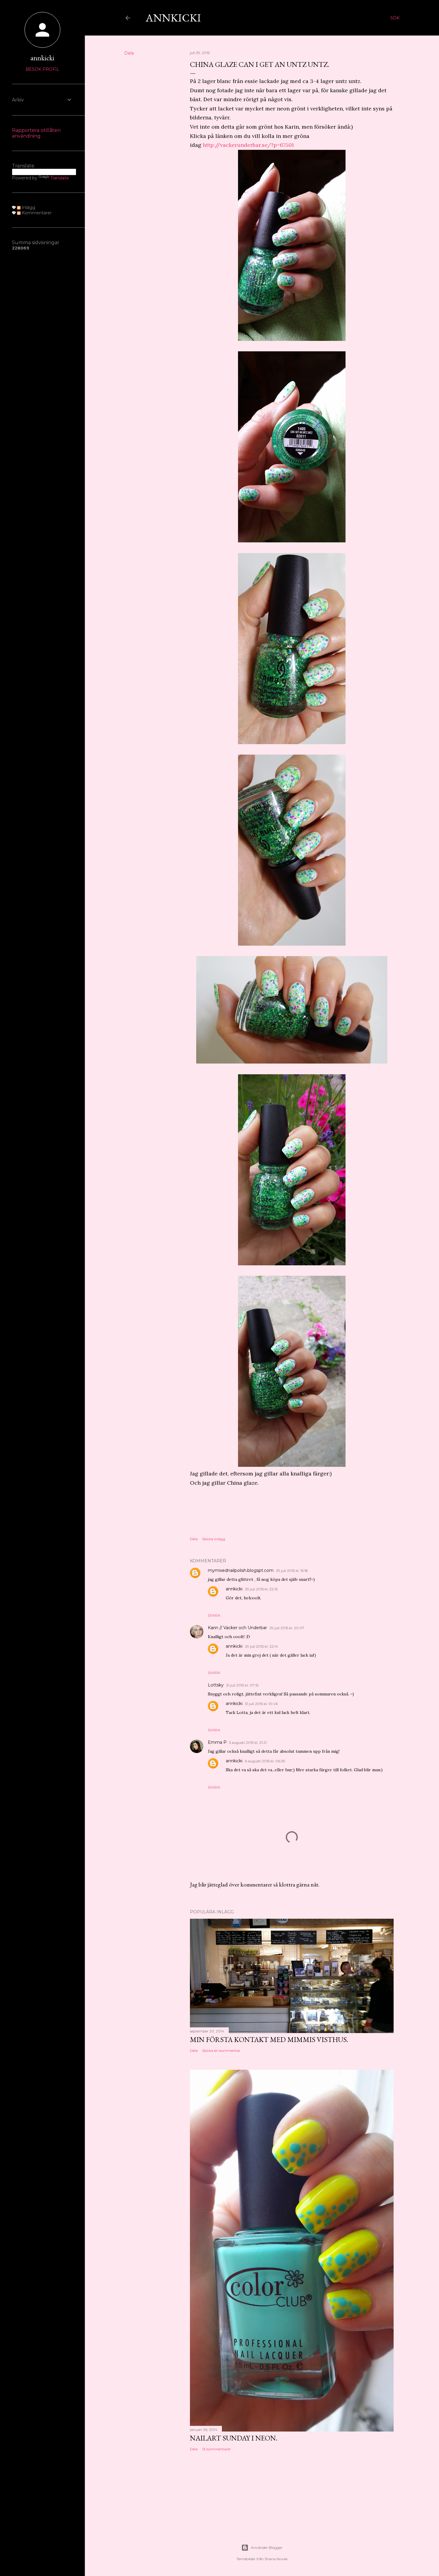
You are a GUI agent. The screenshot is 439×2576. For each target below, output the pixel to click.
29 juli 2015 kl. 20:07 (287, 1628)
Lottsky (216, 1685)
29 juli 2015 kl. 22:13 (261, 1589)
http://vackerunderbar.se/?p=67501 (248, 145)
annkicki (234, 1589)
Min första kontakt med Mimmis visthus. (269, 2039)
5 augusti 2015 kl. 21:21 (248, 1742)
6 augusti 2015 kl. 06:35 (265, 1761)
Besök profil (43, 69)
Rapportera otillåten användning (36, 133)
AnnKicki (173, 18)
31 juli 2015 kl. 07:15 (242, 1685)
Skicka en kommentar (221, 2051)
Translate (60, 178)
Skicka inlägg (214, 1539)
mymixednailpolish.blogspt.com (241, 1570)
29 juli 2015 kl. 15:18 (292, 1571)
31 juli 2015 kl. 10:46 (261, 1704)
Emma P (217, 1742)
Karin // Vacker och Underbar (237, 1628)
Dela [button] (129, 53)
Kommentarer (36, 213)
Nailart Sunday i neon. (234, 2438)
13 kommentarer (217, 2449)
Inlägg (28, 207)
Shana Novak (276, 2559)
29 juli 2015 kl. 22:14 (261, 1646)
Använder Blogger (267, 2547)
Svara (214, 1615)
